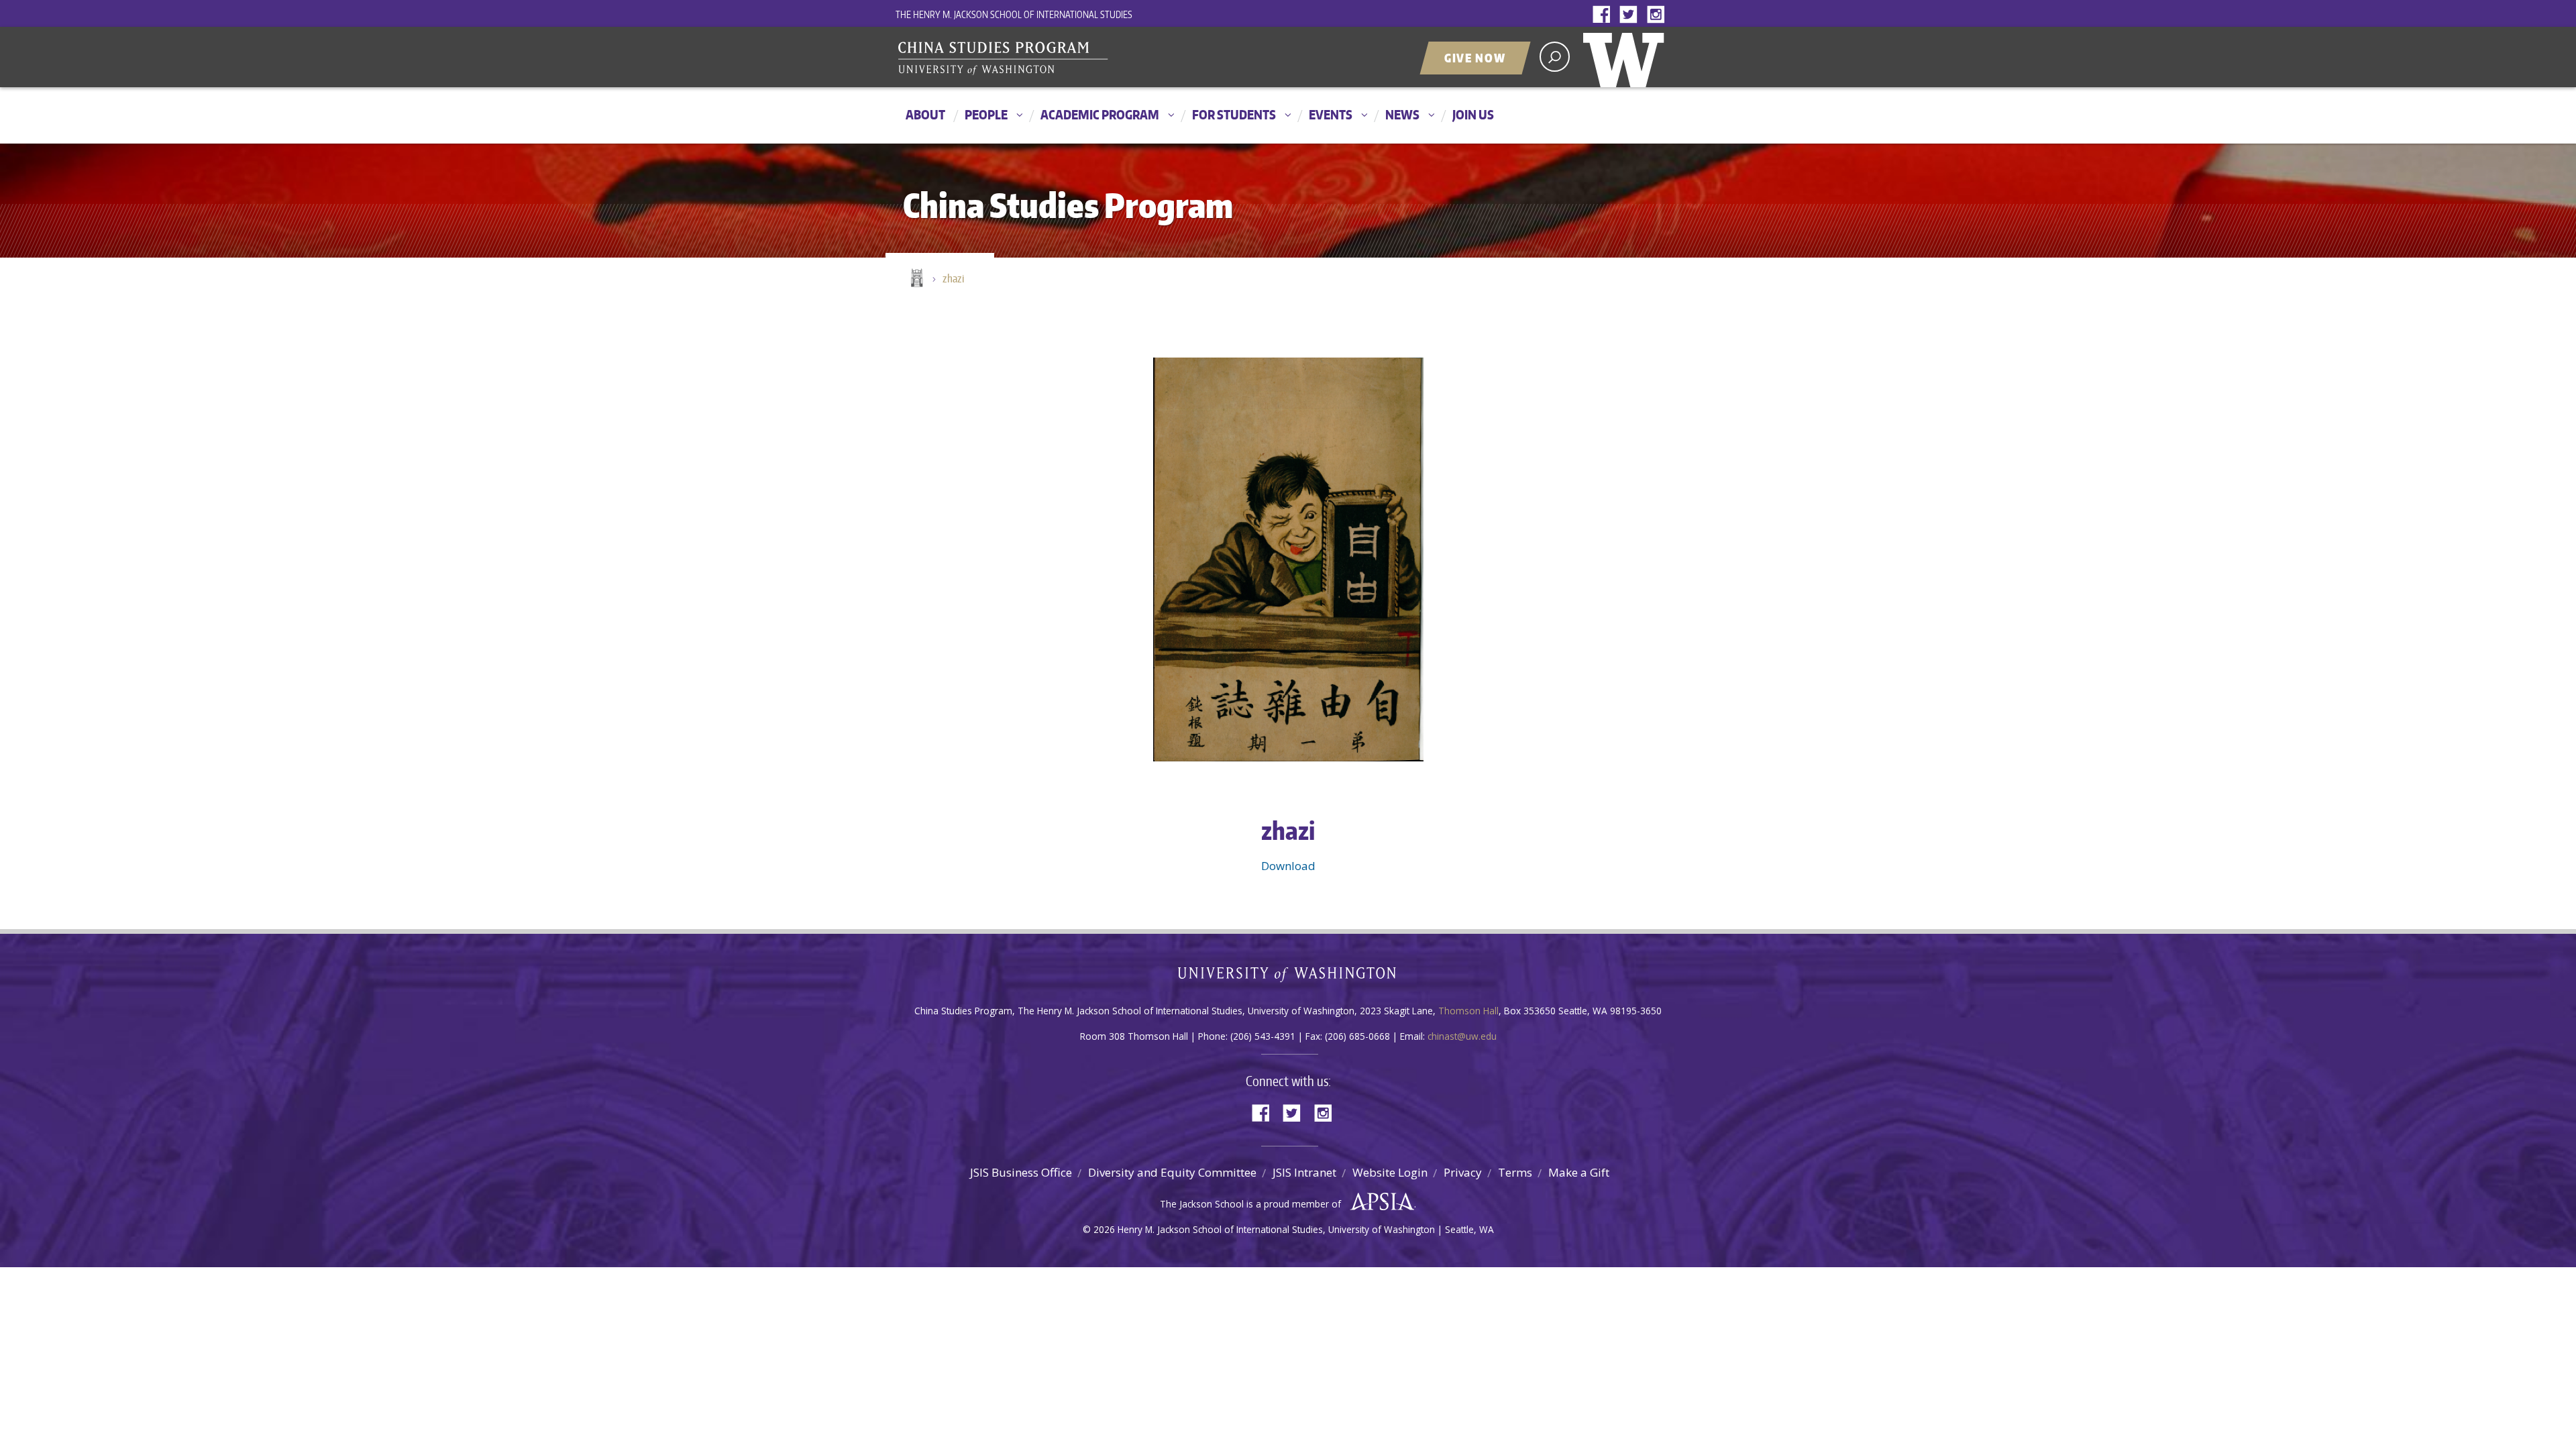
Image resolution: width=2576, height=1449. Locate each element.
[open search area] (1555, 57)
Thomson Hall (1468, 1011)
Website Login (1390, 1172)
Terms (1515, 1172)
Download (1288, 866)
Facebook (1605, 15)
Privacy (1463, 1172)
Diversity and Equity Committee (1172, 1172)
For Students (1234, 114)
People (986, 114)
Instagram (1658, 15)
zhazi (953, 278)
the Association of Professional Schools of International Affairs (1379, 1202)
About (925, 114)
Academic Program (1100, 114)
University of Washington (1627, 57)
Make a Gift (1579, 1172)
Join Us (1473, 114)
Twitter (1631, 15)
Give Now (1475, 58)
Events (1331, 114)
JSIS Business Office (1021, 1172)
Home (916, 279)
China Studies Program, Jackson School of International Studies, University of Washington (1063, 58)
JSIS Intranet (1304, 1172)
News (1402, 114)
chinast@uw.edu (1462, 1036)
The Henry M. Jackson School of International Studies (1014, 14)
